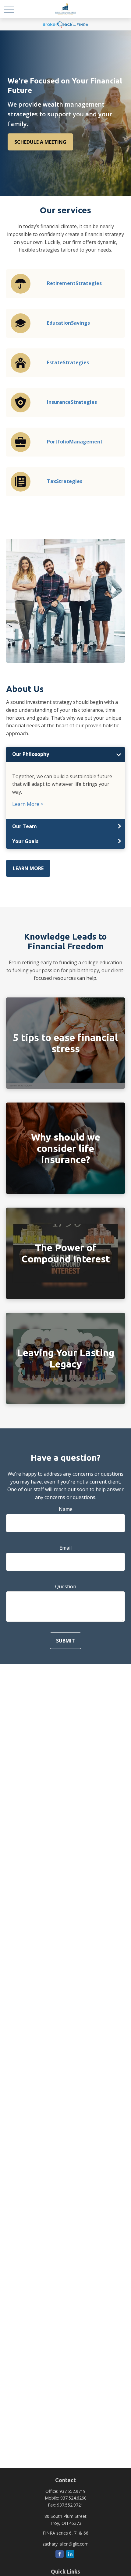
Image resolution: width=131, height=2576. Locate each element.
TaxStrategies (65, 481)
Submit (65, 1641)
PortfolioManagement (75, 442)
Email (65, 1548)
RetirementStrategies (74, 283)
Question (66, 1586)
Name (66, 1509)
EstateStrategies (68, 362)
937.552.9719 (73, 2491)
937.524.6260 (73, 2498)
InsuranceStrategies (72, 402)
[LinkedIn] (70, 2554)
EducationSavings (68, 323)
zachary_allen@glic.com (65, 2544)
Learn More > (28, 804)
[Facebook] (60, 2554)
